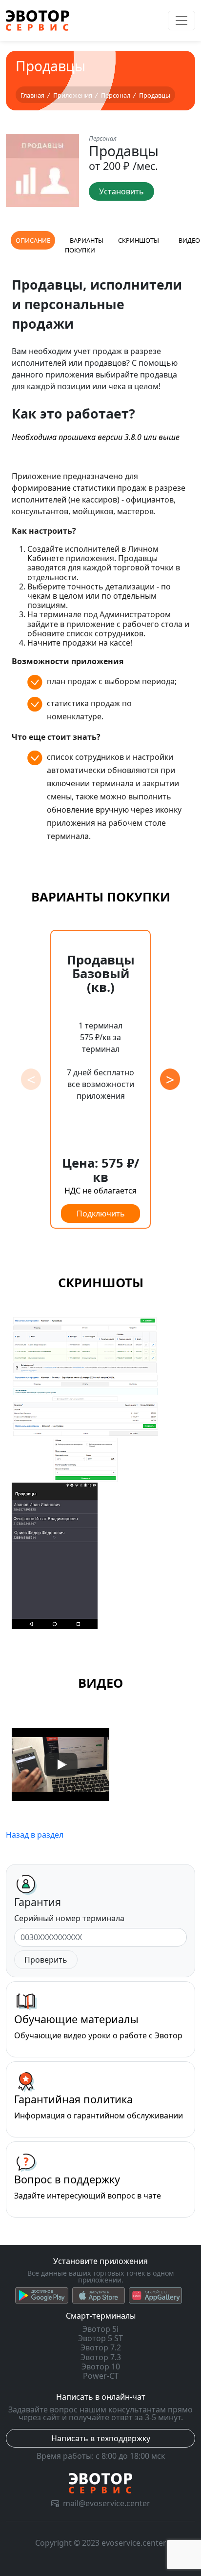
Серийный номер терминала (69, 1918)
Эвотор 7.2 (101, 2347)
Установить (121, 191)
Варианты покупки (84, 245)
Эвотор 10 (101, 2367)
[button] (170, 1079)
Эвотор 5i (100, 2329)
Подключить (101, 1214)
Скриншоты (139, 240)
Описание (33, 240)
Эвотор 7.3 (101, 2357)
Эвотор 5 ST (100, 2338)
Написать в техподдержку (101, 2438)
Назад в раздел (35, 1835)
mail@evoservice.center (107, 2503)
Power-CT (101, 2376)
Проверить (46, 1960)
